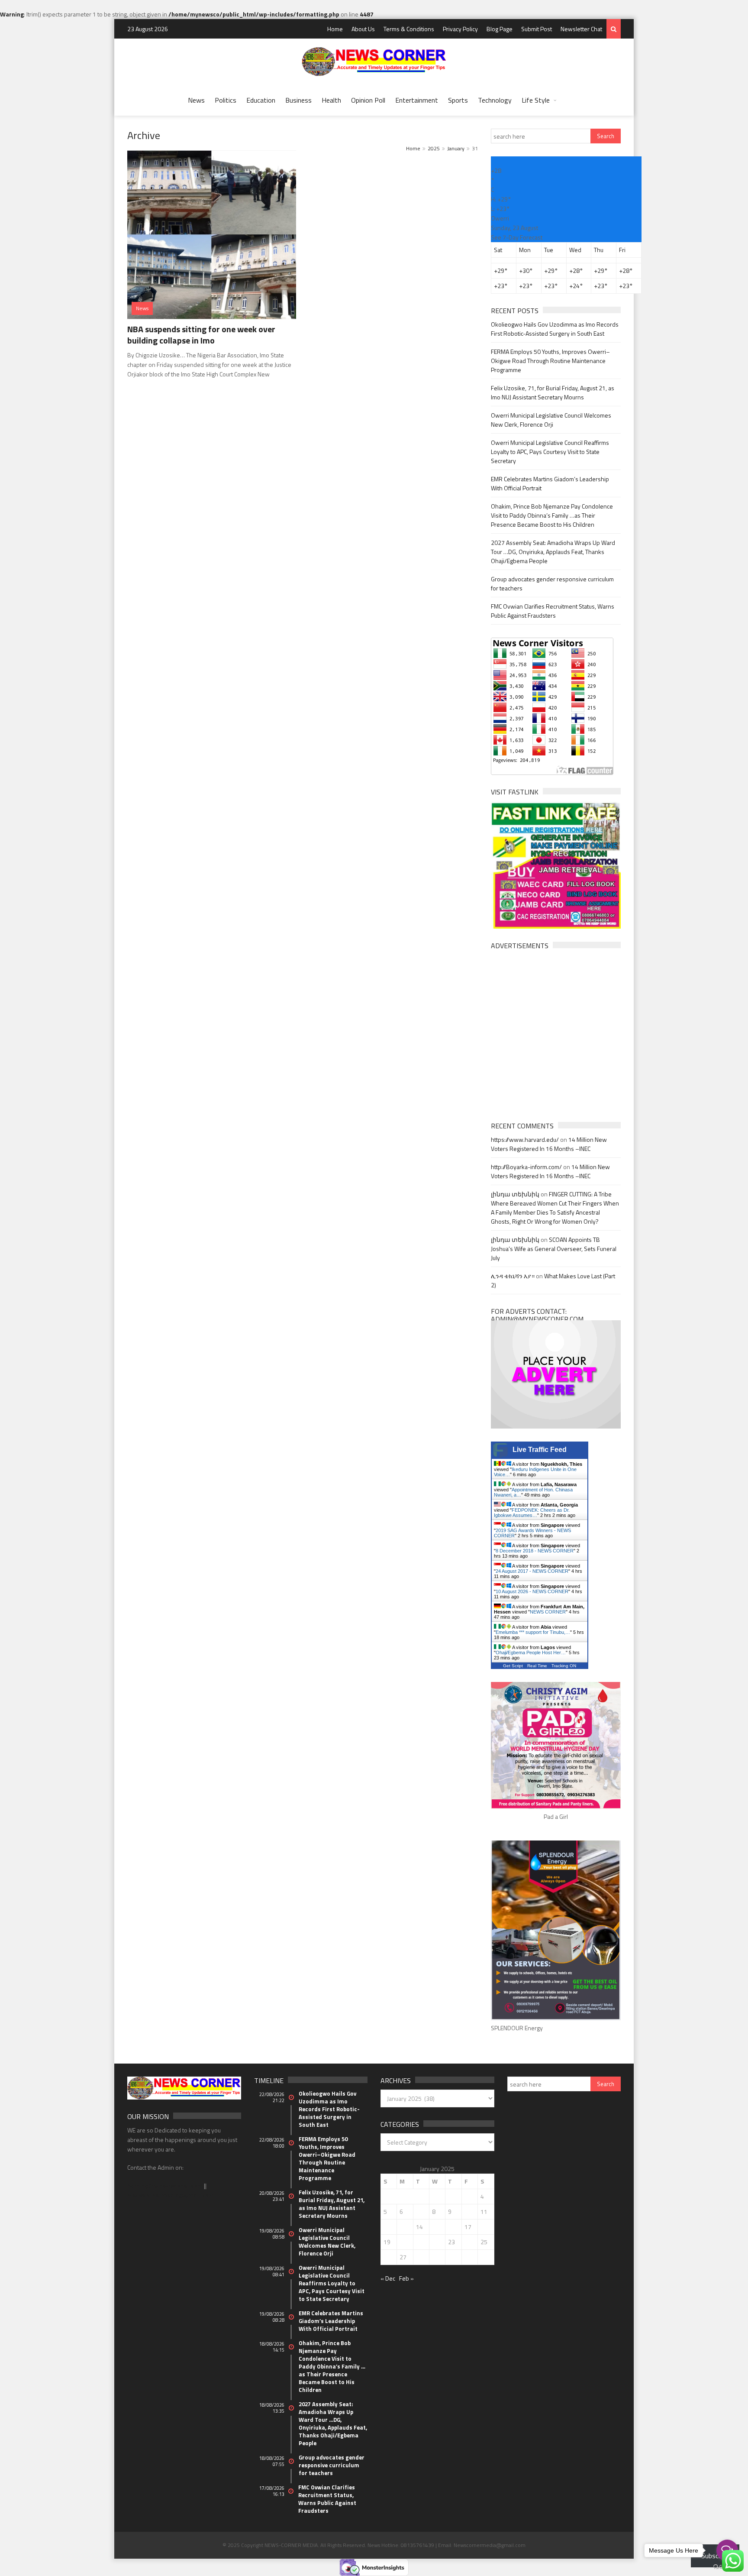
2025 (434, 148)
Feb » (406, 2278)
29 (435, 2257)
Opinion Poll (368, 100)
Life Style (536, 100)
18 (484, 2227)
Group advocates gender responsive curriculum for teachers (332, 2465)
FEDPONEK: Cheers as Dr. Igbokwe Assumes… (532, 1513)
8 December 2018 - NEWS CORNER (535, 1551)
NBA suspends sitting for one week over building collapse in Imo (201, 335)
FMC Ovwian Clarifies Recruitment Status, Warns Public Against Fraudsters (553, 611)
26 (387, 2257)
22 (435, 2242)
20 (403, 2242)
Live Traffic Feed (540, 1450)
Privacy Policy (460, 29)
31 (468, 2257)
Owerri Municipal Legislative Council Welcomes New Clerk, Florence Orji (551, 420)
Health (331, 100)
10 (468, 2211)
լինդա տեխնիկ (515, 1194)
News (196, 100)
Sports (458, 100)
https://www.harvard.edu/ (525, 1139)
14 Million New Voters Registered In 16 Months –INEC (549, 1144)
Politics (226, 100)
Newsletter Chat (581, 29)
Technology (495, 100)
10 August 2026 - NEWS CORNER (532, 1591)
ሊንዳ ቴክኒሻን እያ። (513, 1276)
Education (261, 100)
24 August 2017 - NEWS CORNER (532, 1571)
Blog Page (500, 29)
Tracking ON (564, 1666)
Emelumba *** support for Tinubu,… (533, 1632)
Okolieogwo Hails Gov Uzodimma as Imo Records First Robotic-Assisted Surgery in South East (555, 329)
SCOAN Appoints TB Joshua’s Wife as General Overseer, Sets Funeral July (554, 1249)
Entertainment (417, 100)
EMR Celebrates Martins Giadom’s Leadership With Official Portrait (331, 2321)
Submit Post (537, 29)
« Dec (388, 2278)
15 (435, 2227)
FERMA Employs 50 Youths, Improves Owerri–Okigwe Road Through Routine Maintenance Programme (550, 361)
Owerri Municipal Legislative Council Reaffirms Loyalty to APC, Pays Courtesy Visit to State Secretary (550, 452)
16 (451, 2227)
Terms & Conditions (409, 29)
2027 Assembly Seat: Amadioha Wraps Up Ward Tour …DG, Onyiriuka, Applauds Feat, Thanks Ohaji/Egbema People (553, 552)
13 (403, 2227)
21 (419, 2242)
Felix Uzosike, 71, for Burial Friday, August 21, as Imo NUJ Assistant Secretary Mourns (553, 392)
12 (387, 2227)
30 (451, 2257)
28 (419, 2257)
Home (335, 29)
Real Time (537, 1666)
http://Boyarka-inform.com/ (526, 1167)
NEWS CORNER (548, 1612)
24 (468, 2242)
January (456, 148)
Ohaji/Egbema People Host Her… (531, 1653)
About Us (363, 29)
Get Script (513, 1666)
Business (298, 100)
